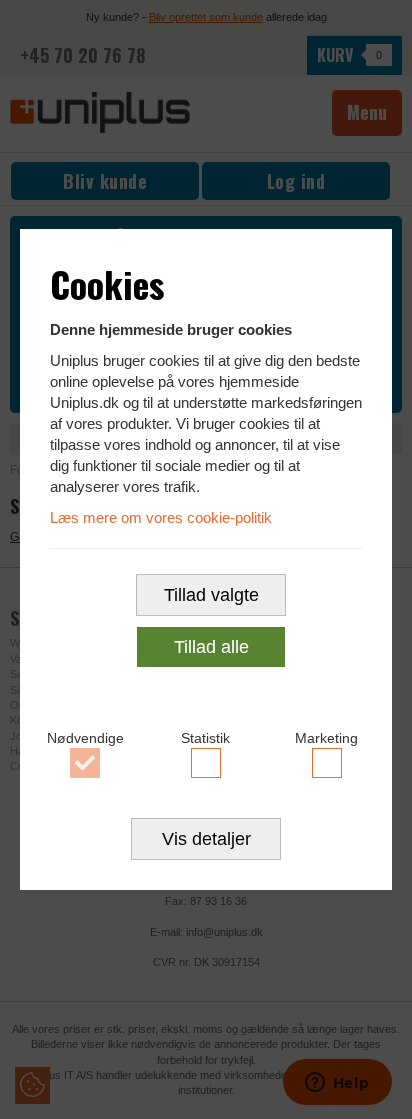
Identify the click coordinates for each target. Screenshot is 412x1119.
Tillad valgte (211, 595)
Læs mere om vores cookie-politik (161, 517)
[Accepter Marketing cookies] (326, 763)
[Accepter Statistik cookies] (206, 763)
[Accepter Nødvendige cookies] (85, 763)
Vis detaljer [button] (206, 839)
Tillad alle (211, 647)
